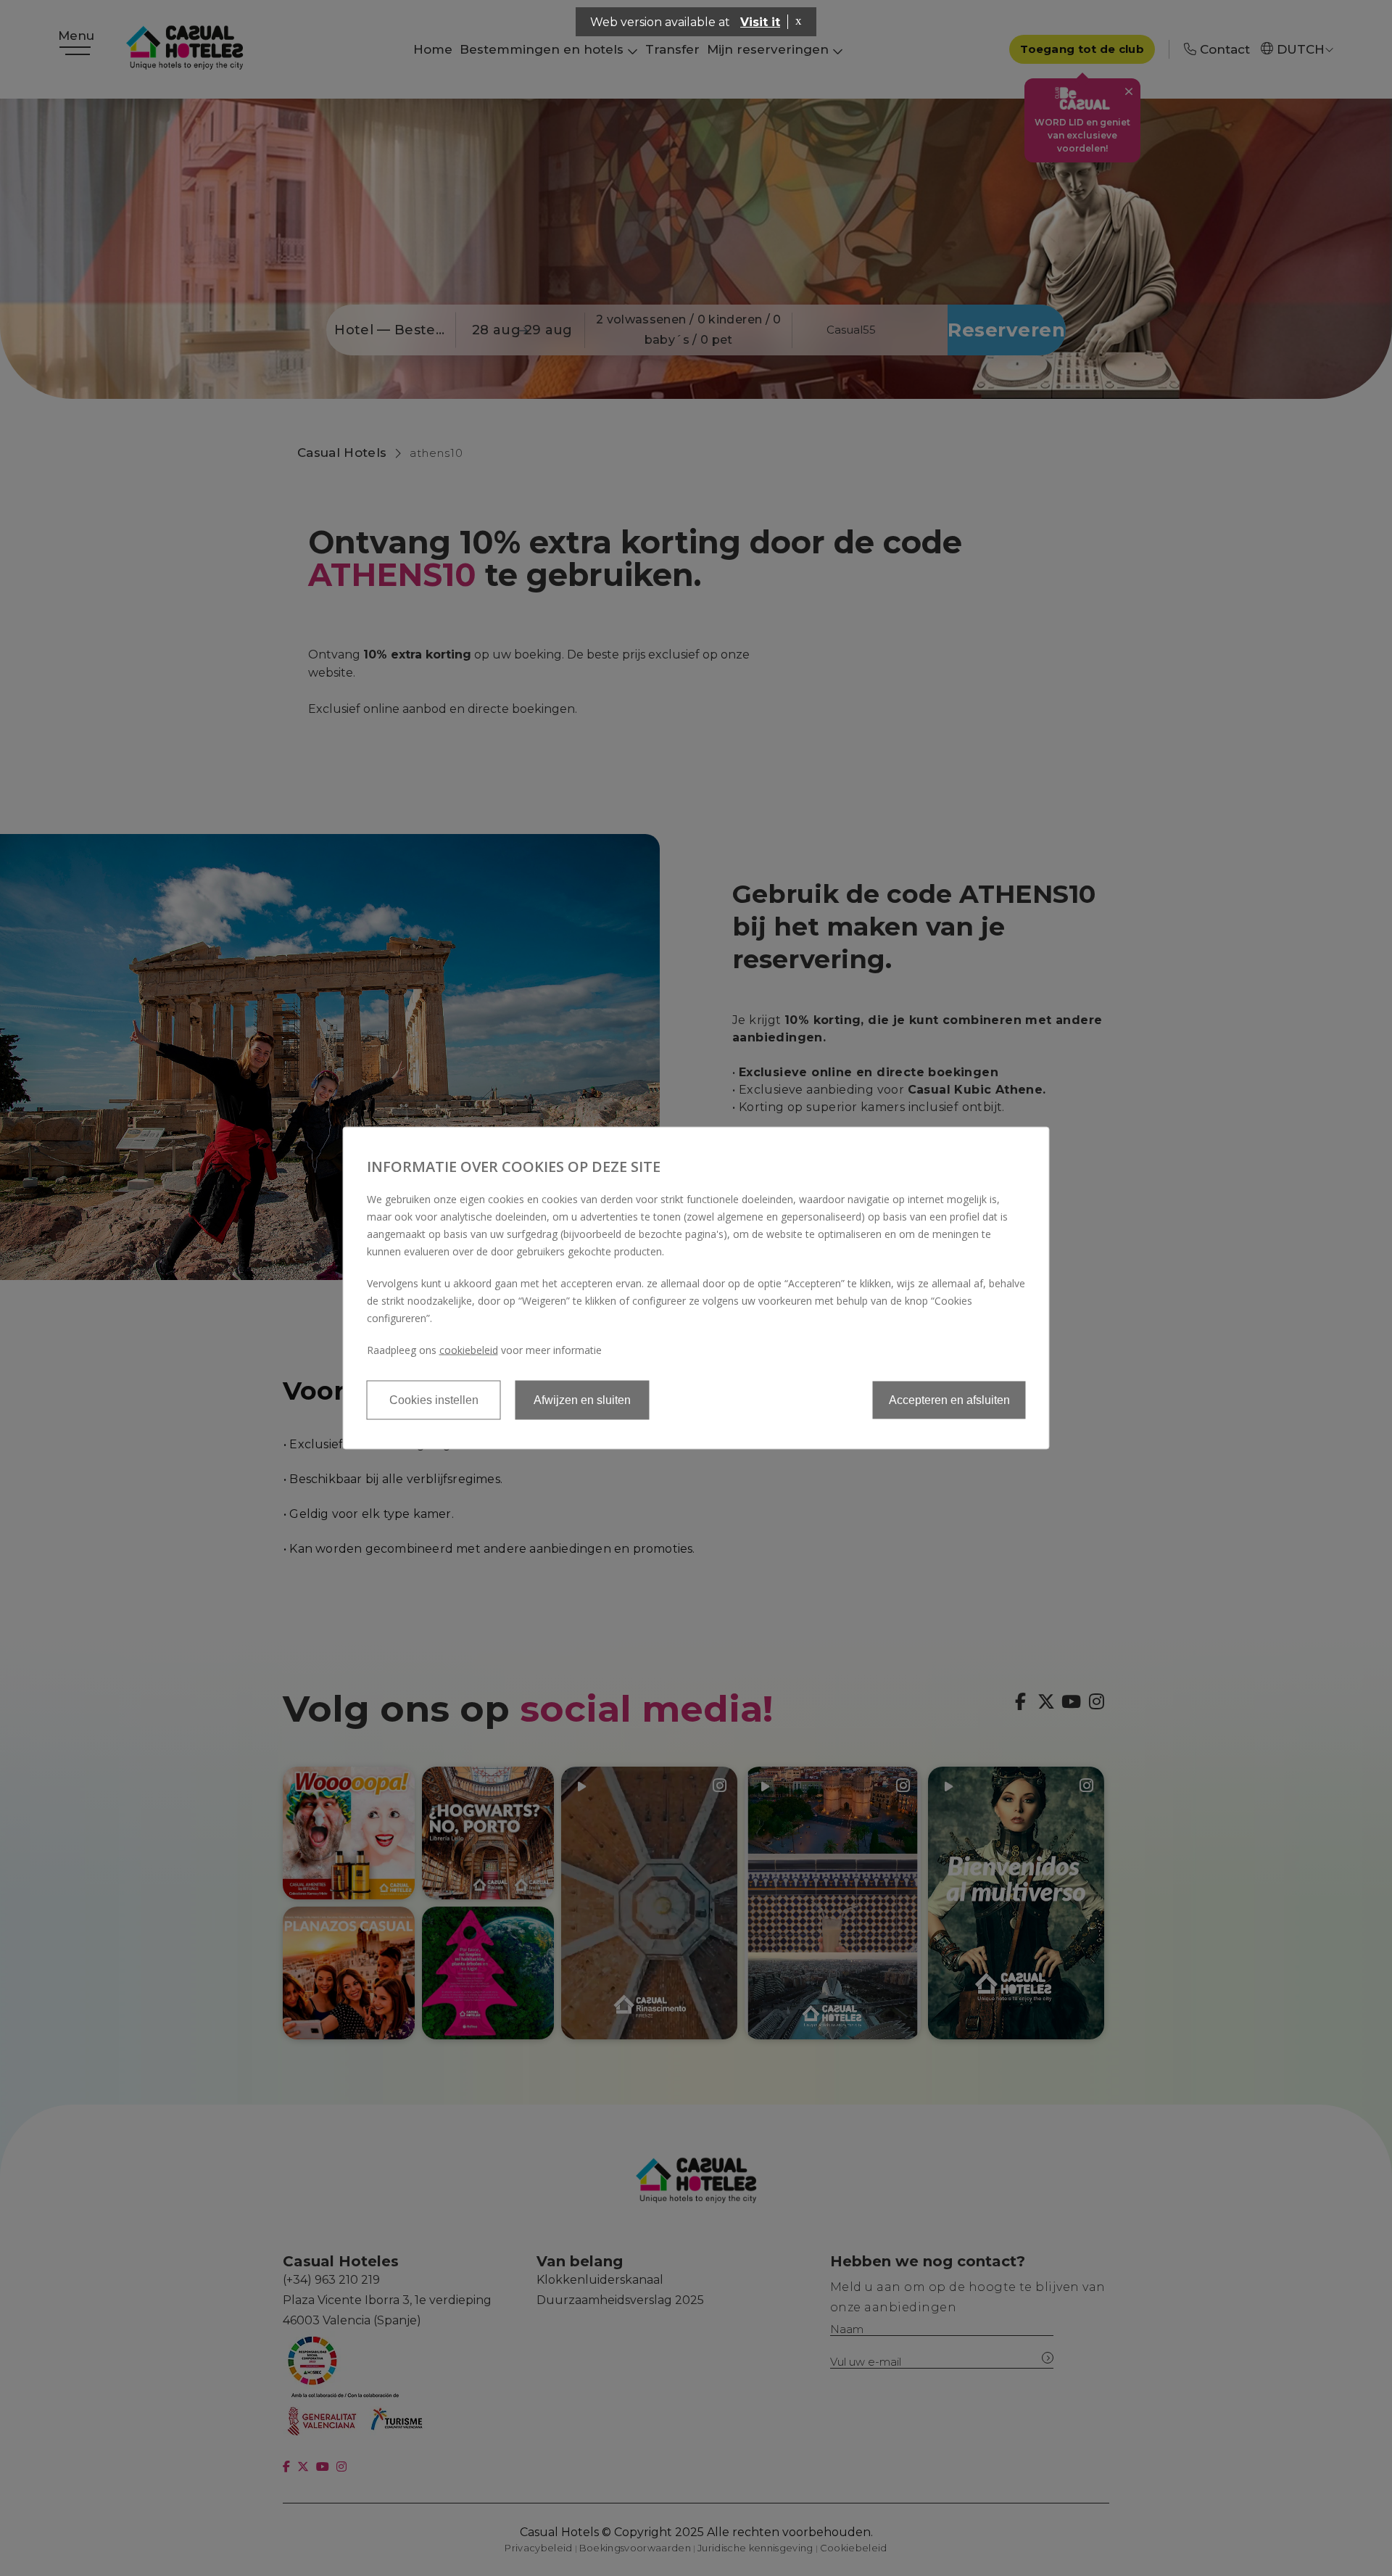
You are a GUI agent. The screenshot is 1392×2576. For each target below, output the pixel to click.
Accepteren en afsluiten (949, 1400)
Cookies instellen (434, 1400)
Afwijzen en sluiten (582, 1400)
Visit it (760, 22)
